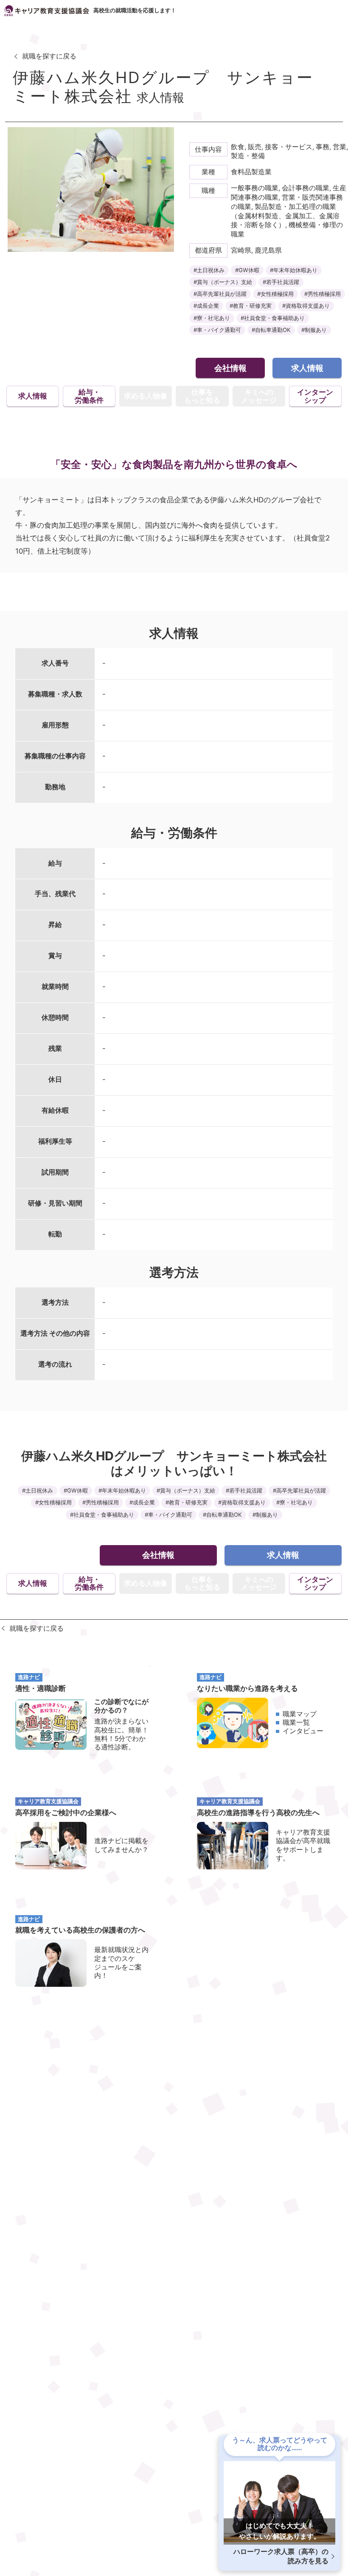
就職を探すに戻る (49, 56)
